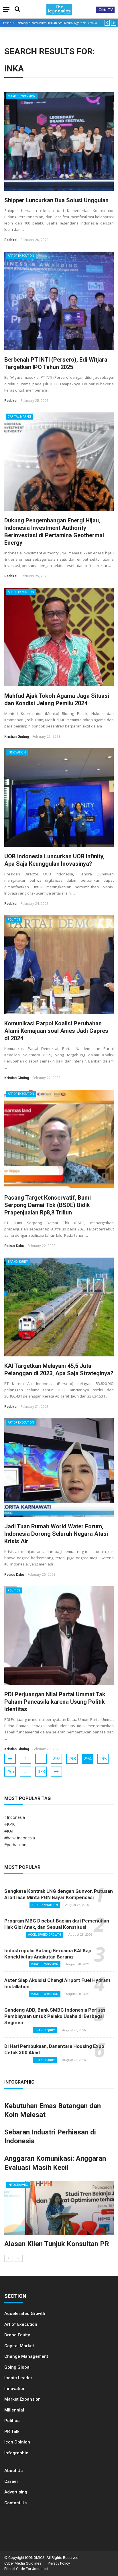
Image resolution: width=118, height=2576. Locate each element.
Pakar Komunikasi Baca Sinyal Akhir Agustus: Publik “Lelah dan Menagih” (52, 23)
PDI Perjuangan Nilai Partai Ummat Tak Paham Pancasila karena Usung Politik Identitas (55, 1702)
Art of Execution (21, 256)
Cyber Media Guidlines (23, 2563)
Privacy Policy (59, 2563)
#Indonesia (15, 1817)
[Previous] (9, 2258)
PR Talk (12, 2431)
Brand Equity (18, 1262)
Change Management (26, 2356)
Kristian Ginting (17, 737)
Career (11, 2481)
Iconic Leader (18, 2378)
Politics (14, 920)
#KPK (9, 1824)
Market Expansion (22, 96)
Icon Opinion (17, 2442)
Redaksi (11, 240)
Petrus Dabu (14, 1246)
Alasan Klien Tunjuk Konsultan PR (57, 2244)
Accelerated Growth (45, 1935)
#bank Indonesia (20, 1838)
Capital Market (19, 417)
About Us (13, 2471)
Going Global (17, 2367)
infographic (18, 2185)
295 (103, 1759)
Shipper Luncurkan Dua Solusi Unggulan (56, 200)
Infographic (16, 2453)
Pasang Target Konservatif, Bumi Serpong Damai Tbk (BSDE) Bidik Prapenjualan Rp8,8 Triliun (48, 1205)
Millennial (14, 2410)
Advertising (16, 2492)
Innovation (17, 752)
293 (72, 1759)
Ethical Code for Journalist (26, 2569)
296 (10, 1771)
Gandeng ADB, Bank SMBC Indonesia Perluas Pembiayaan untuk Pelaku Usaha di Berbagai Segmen (55, 2016)
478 (41, 1771)
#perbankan (15, 1845)
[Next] (18, 2258)
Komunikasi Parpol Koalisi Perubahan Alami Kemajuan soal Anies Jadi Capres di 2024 (56, 1031)
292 (57, 1759)
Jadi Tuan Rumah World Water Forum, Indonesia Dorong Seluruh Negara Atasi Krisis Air (56, 1534)
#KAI (9, 1831)
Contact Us (15, 2503)
